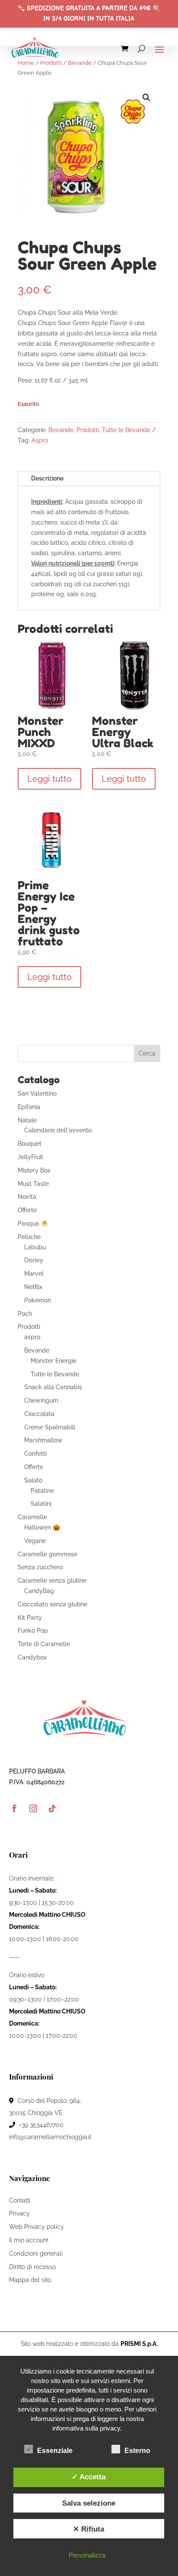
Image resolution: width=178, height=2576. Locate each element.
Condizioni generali (36, 2254)
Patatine (42, 1491)
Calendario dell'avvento (58, 1130)
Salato (33, 1480)
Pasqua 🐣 (33, 1223)
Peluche (29, 1237)
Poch (25, 1314)
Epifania (29, 1107)
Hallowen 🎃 (42, 1527)
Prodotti (51, 63)
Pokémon (38, 1300)
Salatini (41, 1504)
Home (26, 63)
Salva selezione (89, 2503)
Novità (27, 1197)
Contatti (20, 2200)
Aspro (40, 440)
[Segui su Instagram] (33, 1808)
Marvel (34, 1274)
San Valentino (37, 1094)
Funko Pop (33, 1631)
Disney (34, 1260)
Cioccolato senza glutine (52, 1604)
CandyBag (39, 1591)
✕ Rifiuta (89, 2529)
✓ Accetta (89, 2477)
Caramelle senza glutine (52, 1580)
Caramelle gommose (48, 1554)
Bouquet (30, 1144)
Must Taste (33, 1184)
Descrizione (47, 478)
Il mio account (29, 2240)
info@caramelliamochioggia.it (50, 2137)
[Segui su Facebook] (14, 1808)
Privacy (19, 2213)
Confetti (35, 1454)
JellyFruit (30, 1157)
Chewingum (41, 1400)
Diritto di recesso (32, 2267)
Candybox (32, 1657)
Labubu (35, 1247)
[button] (146, 98)
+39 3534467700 (40, 2125)
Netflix (33, 1287)
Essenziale (55, 2451)
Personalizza (87, 2555)
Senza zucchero (40, 1567)
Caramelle (32, 1517)
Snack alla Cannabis (53, 1387)
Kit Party (30, 1618)
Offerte (27, 1210)
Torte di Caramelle (44, 1644)
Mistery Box (34, 1170)
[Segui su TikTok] (52, 1808)
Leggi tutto (49, 779)
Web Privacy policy (37, 2227)
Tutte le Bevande (126, 430)
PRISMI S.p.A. (139, 2344)
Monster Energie (54, 1361)
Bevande (80, 63)
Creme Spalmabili (50, 1427)
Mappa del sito (30, 2280)
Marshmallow (43, 1440)
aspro (32, 1337)
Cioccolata (39, 1414)
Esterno (137, 2451)
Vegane (35, 1541)
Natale (27, 1120)
